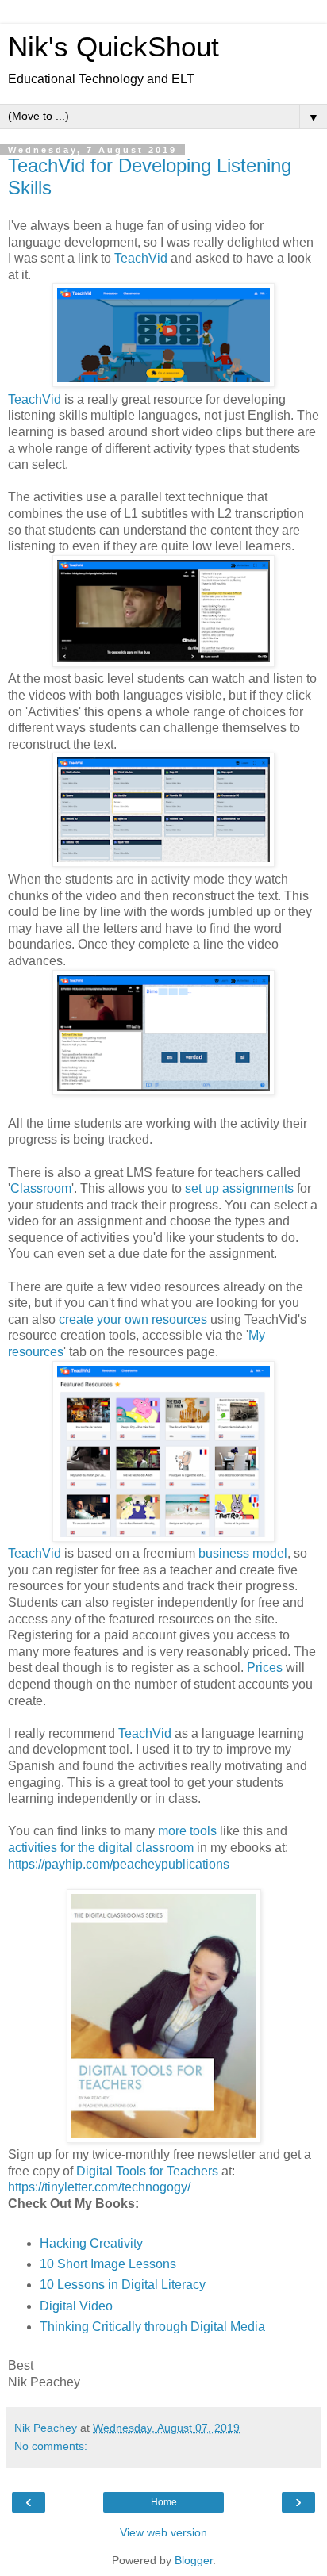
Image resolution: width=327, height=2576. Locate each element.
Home (164, 2502)
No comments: (51, 2446)
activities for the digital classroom (101, 1848)
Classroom (41, 1188)
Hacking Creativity (91, 2243)
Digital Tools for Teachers (147, 2171)
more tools (187, 1831)
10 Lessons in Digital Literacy (123, 2285)
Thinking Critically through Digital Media (154, 2327)
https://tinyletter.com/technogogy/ (99, 2187)
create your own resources (135, 1319)
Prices (265, 1667)
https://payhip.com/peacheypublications (119, 1864)
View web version (163, 2532)
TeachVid (141, 258)
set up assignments (239, 1188)
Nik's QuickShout (113, 47)
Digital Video (76, 2306)
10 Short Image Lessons (108, 2264)
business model (243, 1553)
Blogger (194, 2560)
